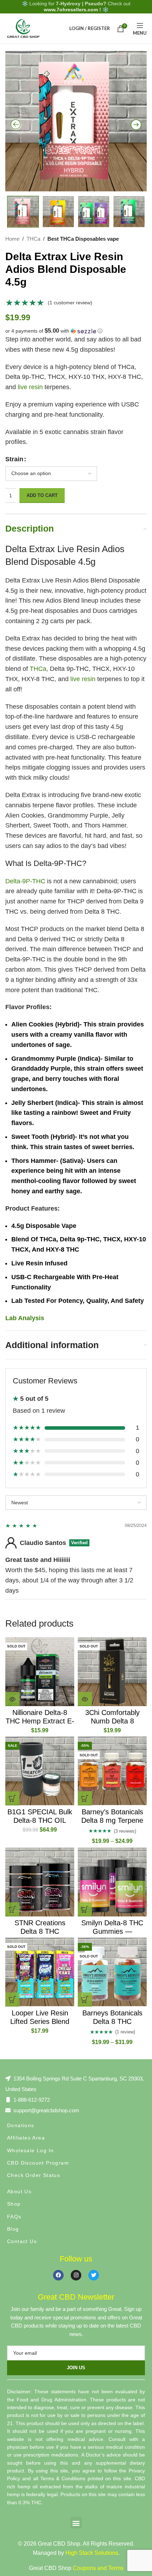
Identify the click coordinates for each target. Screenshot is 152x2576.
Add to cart (42, 495)
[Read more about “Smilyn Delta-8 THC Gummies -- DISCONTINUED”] (85, 1909)
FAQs (14, 2217)
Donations (21, 2125)
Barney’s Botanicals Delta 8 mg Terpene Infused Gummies (112, 1820)
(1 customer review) (70, 303)
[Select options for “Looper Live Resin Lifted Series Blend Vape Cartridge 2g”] (12, 2000)
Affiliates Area (26, 2138)
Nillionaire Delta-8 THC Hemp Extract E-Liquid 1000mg (40, 1721)
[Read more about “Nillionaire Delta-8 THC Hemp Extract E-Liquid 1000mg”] (12, 1699)
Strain (14, 459)
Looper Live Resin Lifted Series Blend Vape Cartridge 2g (40, 2021)
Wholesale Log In (30, 2150)
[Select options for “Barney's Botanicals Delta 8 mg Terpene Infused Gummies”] (85, 1798)
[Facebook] (58, 2275)
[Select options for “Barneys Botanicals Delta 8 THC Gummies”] (85, 2000)
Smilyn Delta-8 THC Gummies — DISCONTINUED (112, 1931)
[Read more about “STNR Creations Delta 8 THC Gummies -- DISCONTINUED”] (12, 1909)
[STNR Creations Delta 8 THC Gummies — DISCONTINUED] (40, 1882)
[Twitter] (94, 2275)
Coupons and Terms (98, 2568)
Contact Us (22, 2241)
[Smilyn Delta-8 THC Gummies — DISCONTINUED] (112, 1882)
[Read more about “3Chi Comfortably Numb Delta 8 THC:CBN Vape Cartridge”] (85, 1699)
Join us (76, 2368)
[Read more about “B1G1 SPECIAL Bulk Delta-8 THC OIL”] (12, 1798)
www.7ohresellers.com (71, 10)
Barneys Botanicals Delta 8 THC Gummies (112, 2021)
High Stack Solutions (92, 2553)
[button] (76, 331)
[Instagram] (76, 2275)
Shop (14, 2204)
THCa (33, 239)
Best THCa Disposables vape (83, 239)
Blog (13, 2229)
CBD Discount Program (38, 2163)
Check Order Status (34, 2175)
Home (12, 239)
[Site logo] (23, 28)
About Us (19, 2191)
